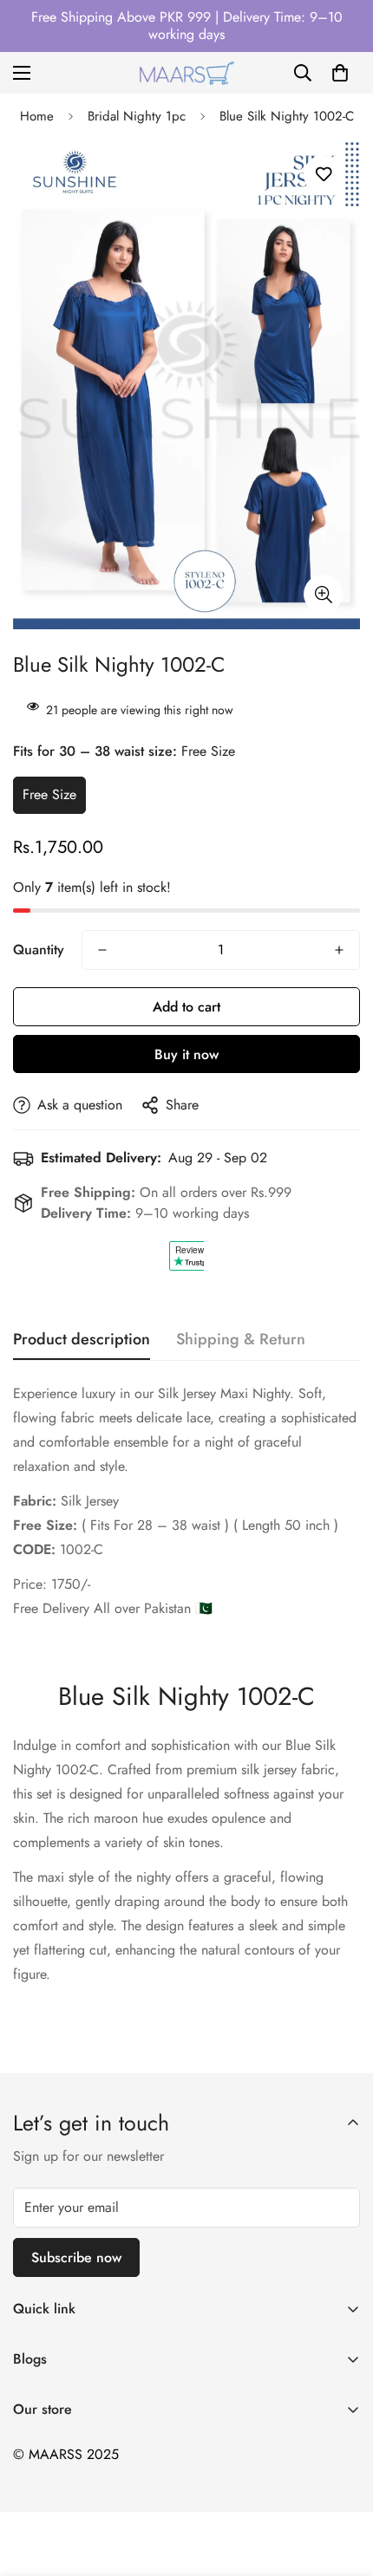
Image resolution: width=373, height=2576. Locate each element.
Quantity (39, 950)
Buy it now (186, 1054)
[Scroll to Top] (342, 2484)
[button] (340, 73)
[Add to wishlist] (323, 175)
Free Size (49, 794)
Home (37, 116)
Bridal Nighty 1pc (137, 116)
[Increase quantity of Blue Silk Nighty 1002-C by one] (339, 950)
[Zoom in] (323, 594)
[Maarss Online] (186, 73)
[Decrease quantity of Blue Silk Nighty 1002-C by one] (102, 950)
